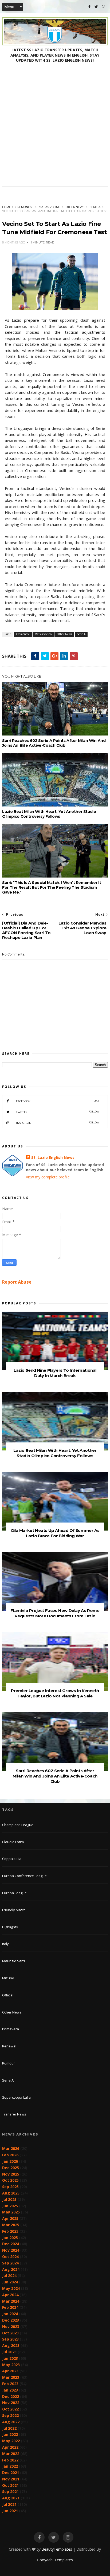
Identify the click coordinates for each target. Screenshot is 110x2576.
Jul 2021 (9, 2504)
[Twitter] (96, 7)
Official (8, 1995)
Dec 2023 (11, 2320)
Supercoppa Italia (16, 2097)
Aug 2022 (11, 2422)
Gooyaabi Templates (55, 2560)
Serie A (95, 207)
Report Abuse (17, 1282)
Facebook (58, 1101)
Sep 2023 (10, 2339)
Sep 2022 (10, 2415)
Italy (5, 1944)
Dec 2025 (11, 2168)
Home (7, 207)
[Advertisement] (55, 129)
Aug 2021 (11, 2498)
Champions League (18, 1825)
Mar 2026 (11, 2148)
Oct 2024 (10, 2257)
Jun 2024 (10, 2282)
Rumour (9, 2063)
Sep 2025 (10, 2187)
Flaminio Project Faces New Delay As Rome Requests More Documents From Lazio (55, 1613)
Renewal (9, 2046)
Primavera (11, 2029)
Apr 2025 (10, 2218)
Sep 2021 (10, 2492)
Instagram (58, 1123)
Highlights (10, 1927)
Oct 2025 (10, 2180)
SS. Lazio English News (53, 1157)
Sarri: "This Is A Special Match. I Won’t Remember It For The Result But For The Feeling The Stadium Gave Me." (52, 887)
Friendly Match (14, 1910)
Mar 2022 (11, 2454)
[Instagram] (104, 7)
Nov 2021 (11, 2479)
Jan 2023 (10, 2390)
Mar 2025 (11, 2225)
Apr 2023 (10, 2371)
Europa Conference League (24, 1876)
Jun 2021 (10, 2511)
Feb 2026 (10, 2155)
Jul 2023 (9, 2352)
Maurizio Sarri (13, 1961)
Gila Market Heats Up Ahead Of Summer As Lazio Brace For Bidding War (55, 1533)
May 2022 (11, 2441)
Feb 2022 (10, 2460)
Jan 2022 (10, 2466)
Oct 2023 (10, 2333)
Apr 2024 (10, 2295)
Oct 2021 (10, 2485)
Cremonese (24, 207)
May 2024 (11, 2288)
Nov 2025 (11, 2174)
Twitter (58, 1112)
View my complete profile (48, 1177)
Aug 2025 (11, 2193)
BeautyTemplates (57, 2549)
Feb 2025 (10, 2231)
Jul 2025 (9, 2199)
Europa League (14, 1893)
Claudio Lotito (13, 1842)
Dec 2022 (11, 2396)
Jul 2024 (9, 2276)
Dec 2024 (11, 2244)
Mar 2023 (11, 2377)
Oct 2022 (10, 2409)
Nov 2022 (11, 2403)
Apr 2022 (10, 2447)
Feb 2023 (10, 2384)
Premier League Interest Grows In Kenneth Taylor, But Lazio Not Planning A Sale (55, 1693)
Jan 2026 (10, 2161)
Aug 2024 (11, 2269)
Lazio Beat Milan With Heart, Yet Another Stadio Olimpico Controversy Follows (49, 814)
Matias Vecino (50, 207)
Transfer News (14, 2114)
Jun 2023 (10, 2358)
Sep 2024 (10, 2263)
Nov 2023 (11, 2327)
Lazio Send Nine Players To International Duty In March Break (55, 1373)
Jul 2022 (9, 2428)
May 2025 (11, 2212)
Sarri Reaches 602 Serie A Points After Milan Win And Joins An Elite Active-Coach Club (54, 743)
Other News (75, 207)
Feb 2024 (10, 2307)
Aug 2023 (11, 2345)
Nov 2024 (11, 2250)
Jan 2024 (10, 2314)
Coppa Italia (12, 1859)
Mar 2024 (11, 2301)
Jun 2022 (10, 2434)
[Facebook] (89, 7)
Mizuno (8, 1978)
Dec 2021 (11, 2473)
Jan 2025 (10, 2238)
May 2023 (11, 2365)
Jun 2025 (10, 2206)
